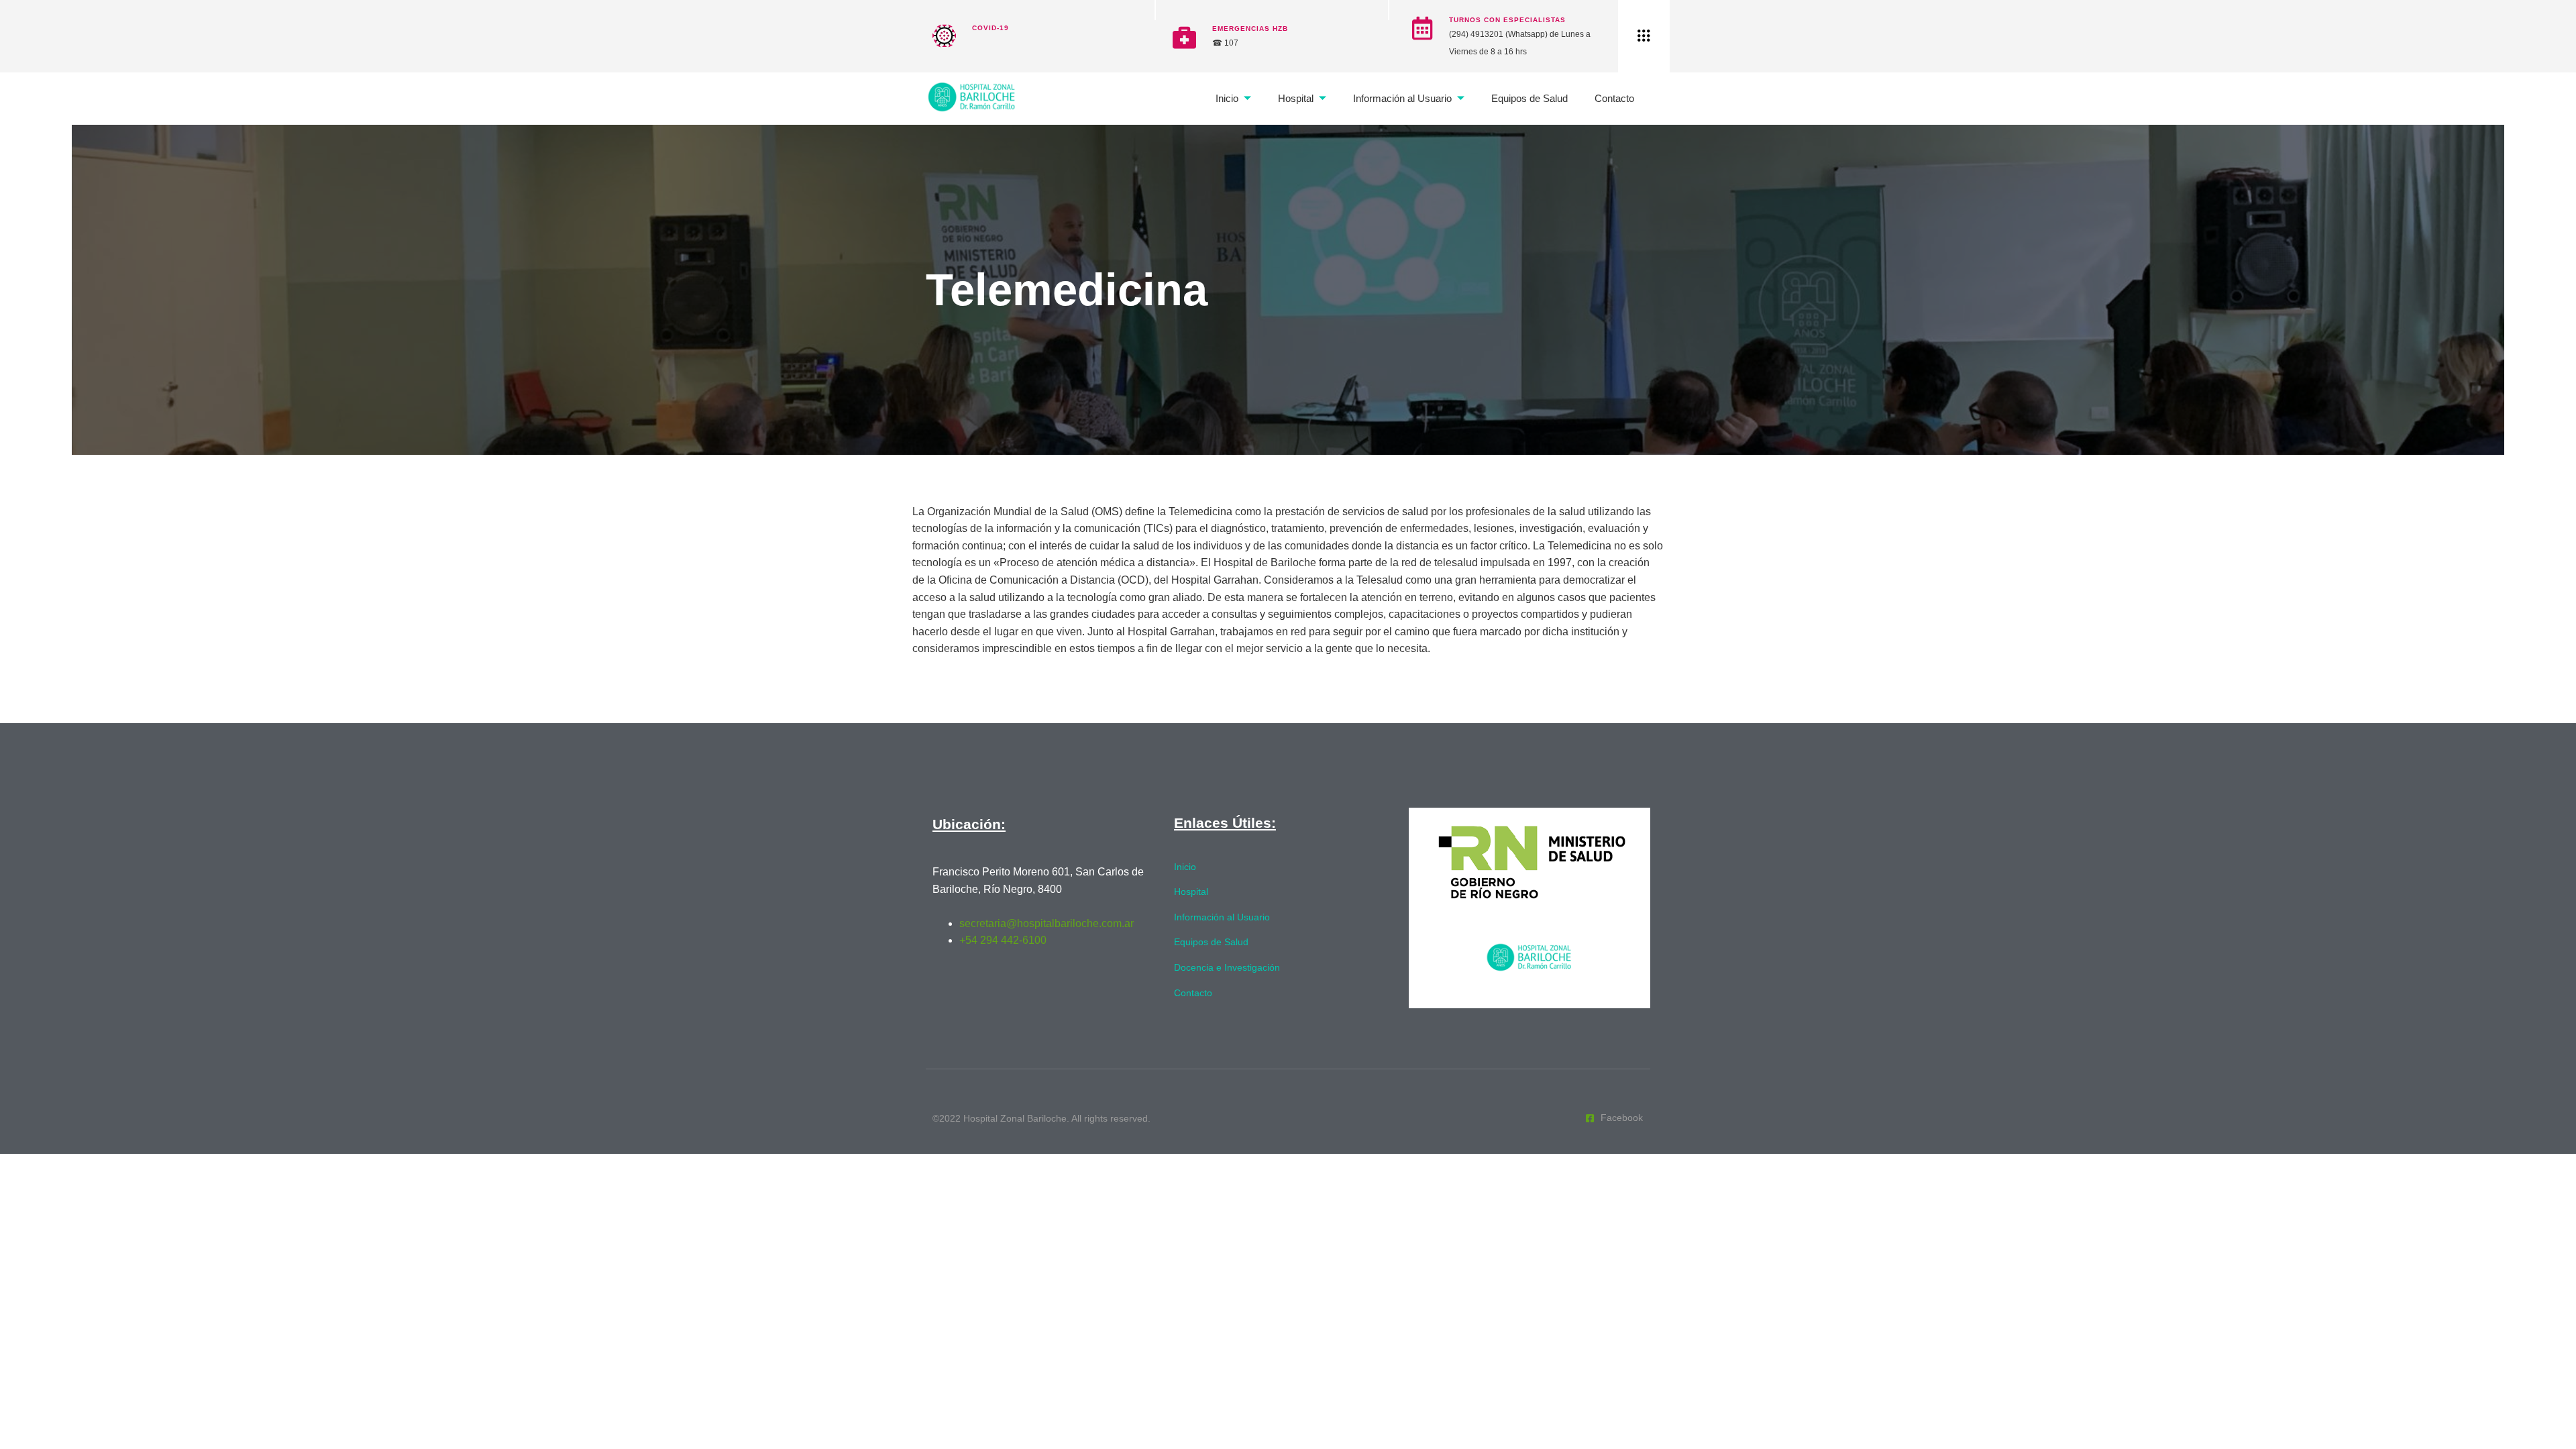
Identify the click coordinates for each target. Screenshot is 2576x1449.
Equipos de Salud (1529, 98)
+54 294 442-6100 (1003, 940)
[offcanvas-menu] (1644, 36)
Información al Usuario (1402, 98)
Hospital (1296, 98)
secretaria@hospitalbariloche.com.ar (1046, 923)
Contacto (1614, 98)
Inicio (1227, 98)
